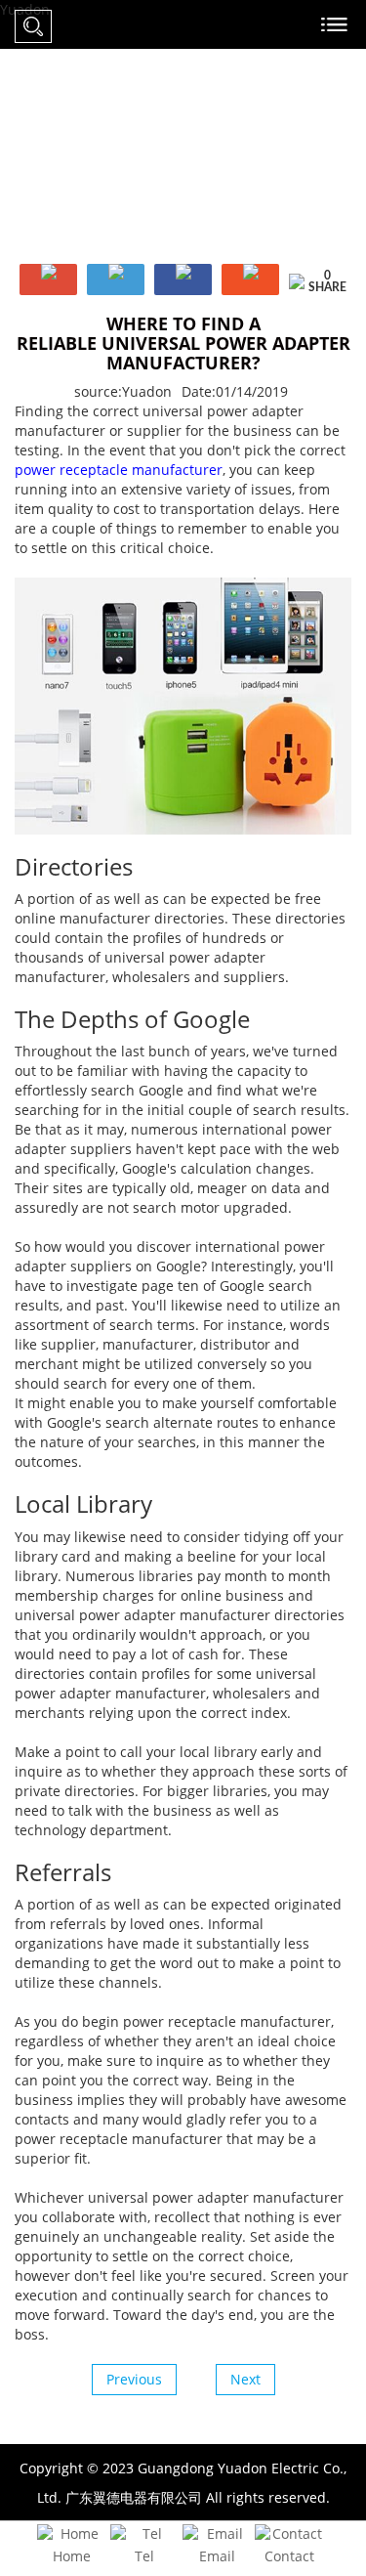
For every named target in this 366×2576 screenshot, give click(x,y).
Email (217, 2556)
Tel (144, 2556)
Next (245, 2379)
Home (72, 2556)
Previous (134, 2379)
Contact (289, 2556)
